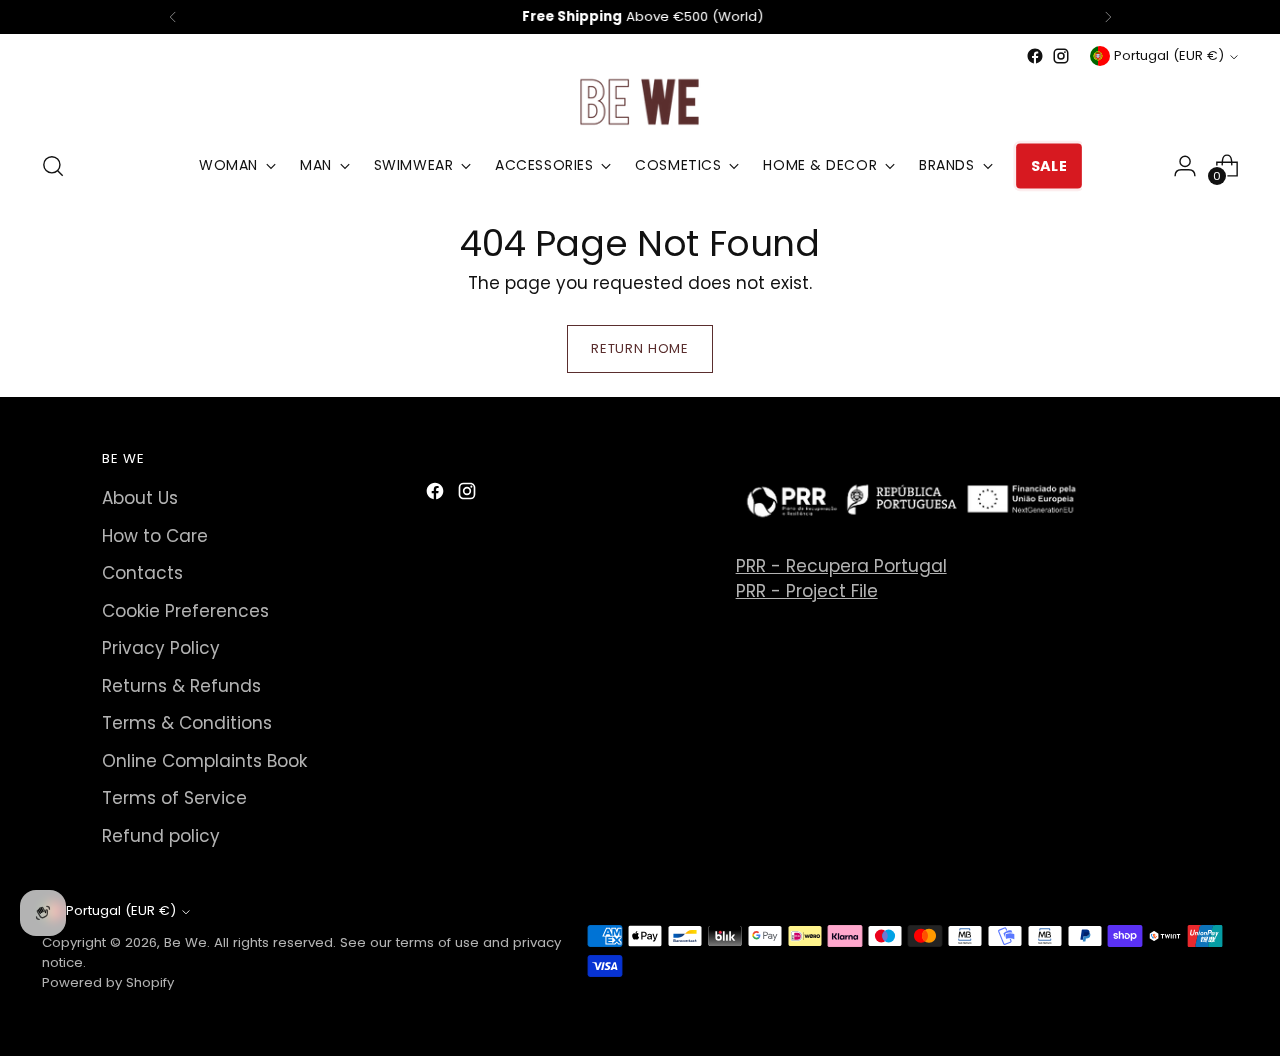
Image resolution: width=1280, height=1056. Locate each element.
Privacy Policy (161, 648)
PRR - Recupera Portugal (841, 566)
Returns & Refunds (181, 686)
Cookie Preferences (185, 611)
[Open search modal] (53, 166)
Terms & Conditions (187, 723)
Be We (185, 942)
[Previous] (173, 17)
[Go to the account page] (1185, 166)
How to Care (155, 536)
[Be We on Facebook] (1035, 56)
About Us (140, 498)
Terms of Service (174, 798)
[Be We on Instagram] (1061, 56)
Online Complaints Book (204, 761)
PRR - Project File (807, 591)
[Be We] (640, 101)
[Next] (1108, 17)
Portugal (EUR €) (1169, 55)
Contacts (142, 573)
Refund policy (161, 836)
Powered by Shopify (108, 982)
